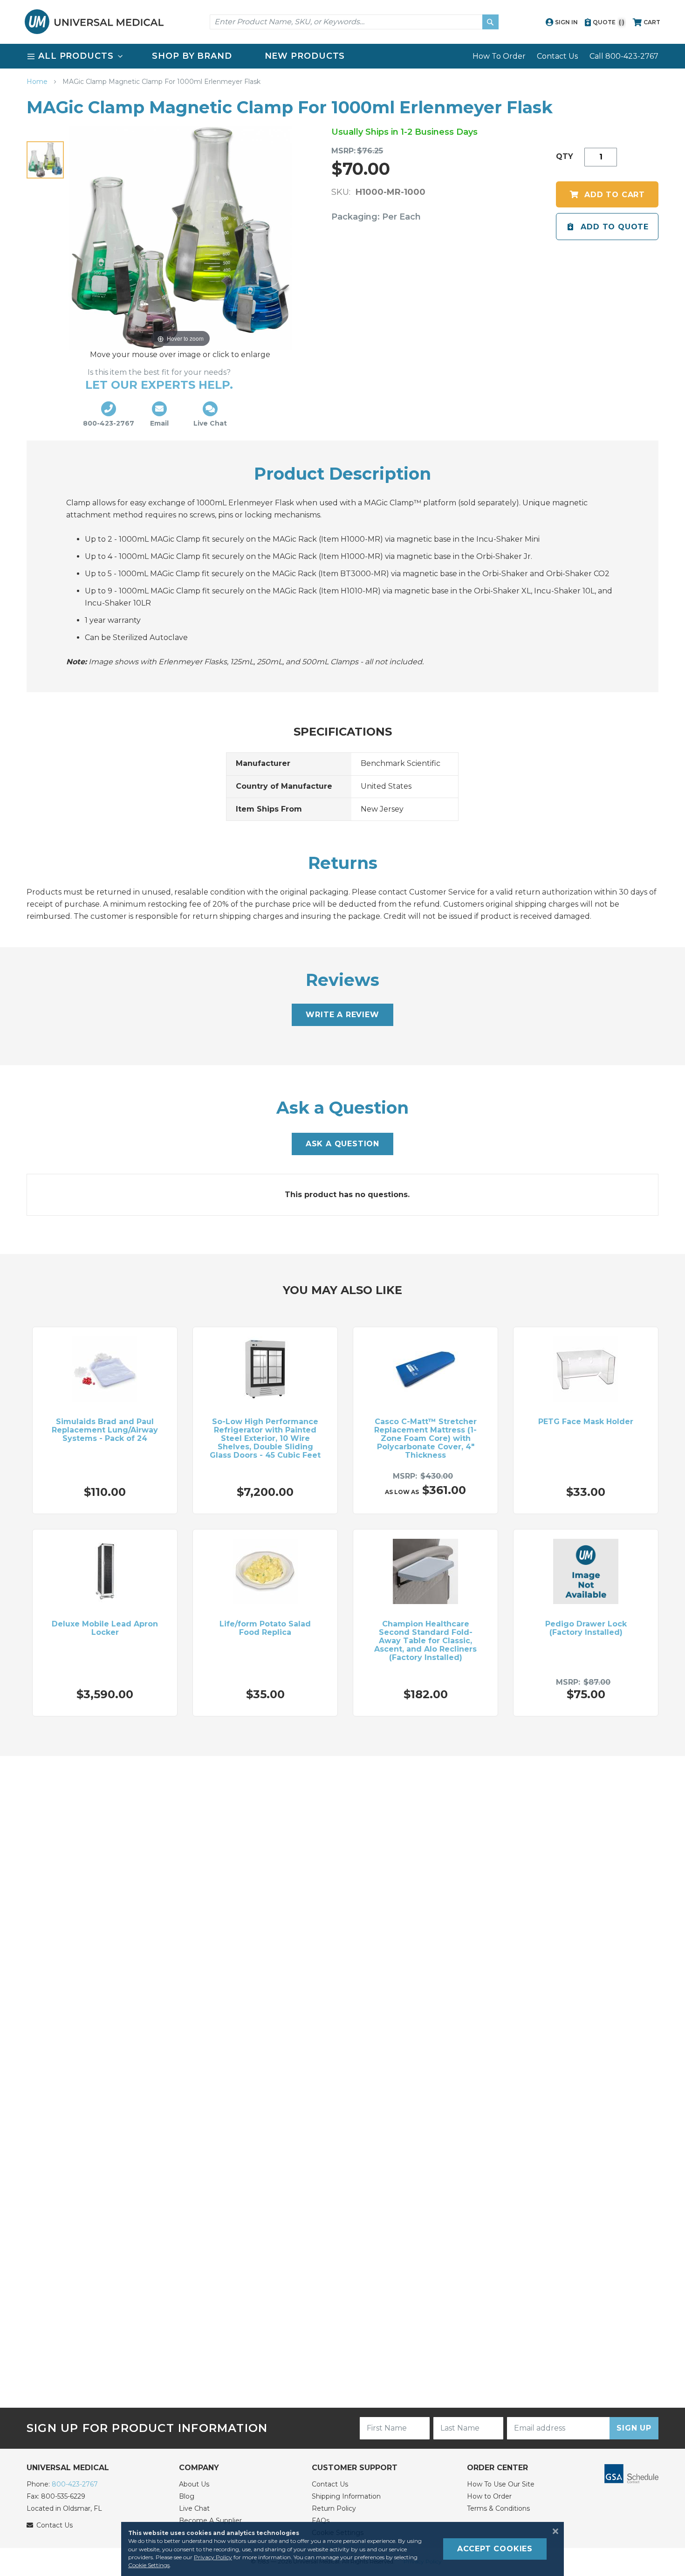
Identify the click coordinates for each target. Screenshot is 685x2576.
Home (38, 82)
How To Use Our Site (501, 2484)
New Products (305, 56)
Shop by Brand (192, 56)
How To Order (499, 56)
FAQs (321, 2521)
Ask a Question (342, 1144)
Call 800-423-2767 (624, 56)
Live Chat (194, 2508)
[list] (342, 56)
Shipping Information (346, 2496)
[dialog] (342, 2549)
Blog (187, 2496)
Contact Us (557, 56)
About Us (194, 2484)
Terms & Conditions (498, 2508)
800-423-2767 (75, 2484)
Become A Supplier (210, 2521)
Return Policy (334, 2508)
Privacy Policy (213, 2557)
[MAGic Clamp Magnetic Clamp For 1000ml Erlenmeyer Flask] (45, 160)
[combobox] (354, 22)
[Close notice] (553, 2531)
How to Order (489, 2496)
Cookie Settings (149, 2565)
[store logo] (94, 22)
